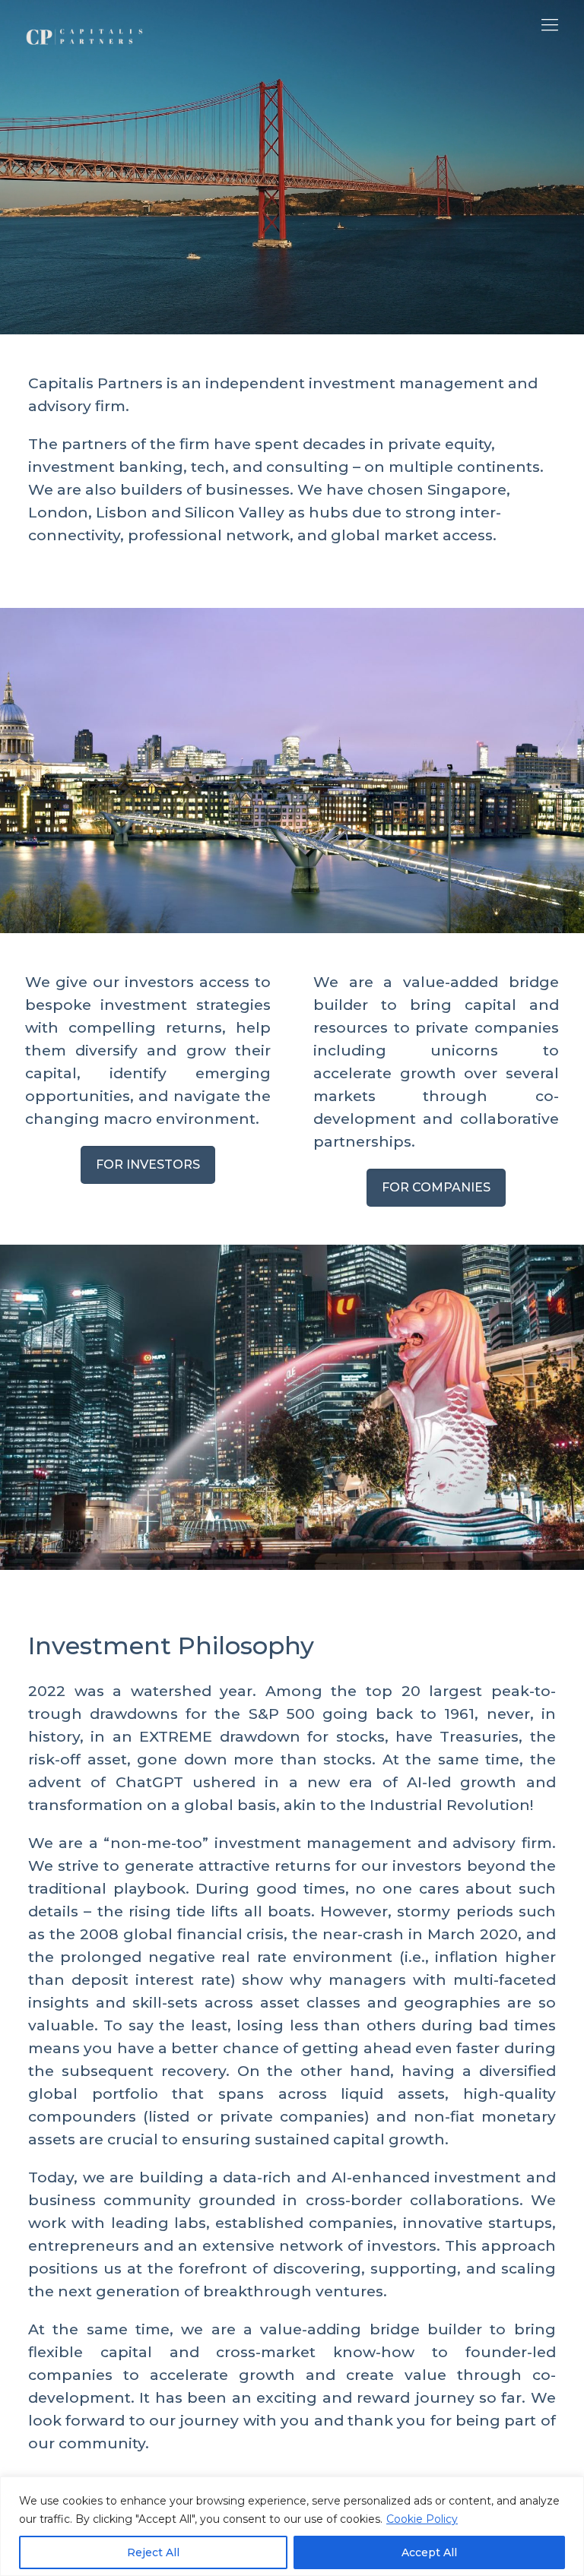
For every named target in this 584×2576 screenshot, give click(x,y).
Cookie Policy (422, 2519)
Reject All (153, 2552)
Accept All (429, 2552)
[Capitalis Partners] (85, 25)
